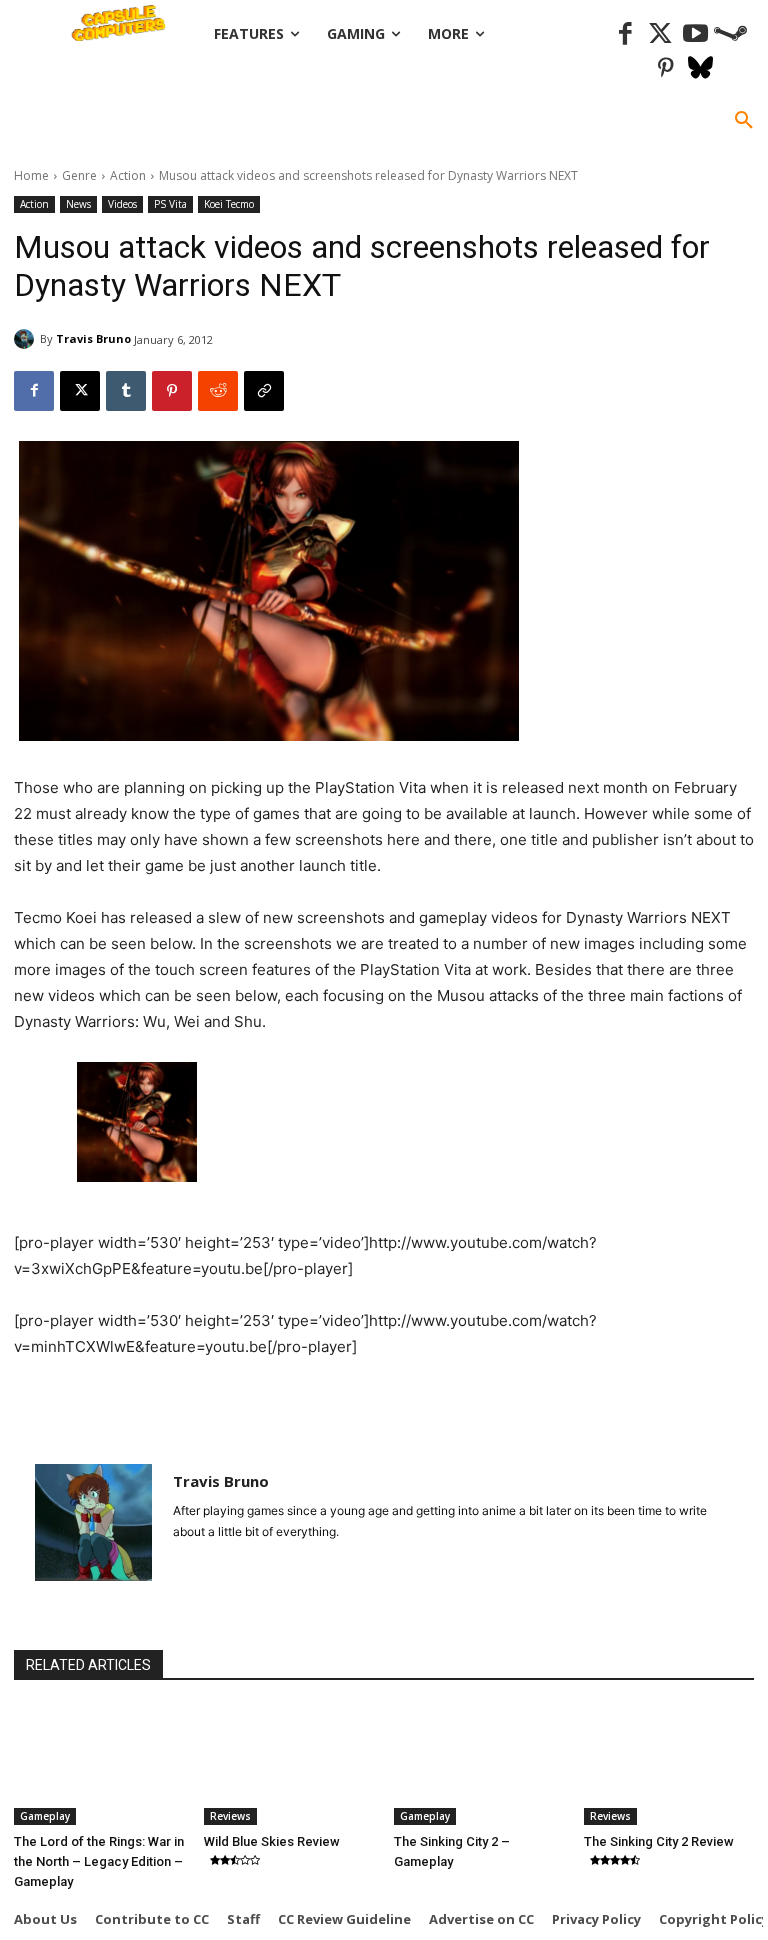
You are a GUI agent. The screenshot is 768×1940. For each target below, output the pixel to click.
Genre (79, 175)
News (78, 204)
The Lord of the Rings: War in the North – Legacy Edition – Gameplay (99, 1861)
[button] (744, 121)
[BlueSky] (700, 69)
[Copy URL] (264, 391)
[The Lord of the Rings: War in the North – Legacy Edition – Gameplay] (99, 1765)
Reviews (230, 1816)
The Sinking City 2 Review (659, 1841)
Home (31, 175)
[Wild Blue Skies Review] (289, 1765)
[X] (80, 391)
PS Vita (170, 204)
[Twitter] (660, 34)
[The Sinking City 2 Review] (669, 1765)
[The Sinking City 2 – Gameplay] (479, 1765)
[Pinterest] (665, 69)
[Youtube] (695, 34)
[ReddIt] (218, 391)
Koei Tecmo (229, 204)
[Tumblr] (126, 391)
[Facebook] (625, 34)
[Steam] (730, 34)
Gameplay (45, 1816)
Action (128, 175)
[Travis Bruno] (27, 339)
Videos (122, 204)
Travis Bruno (93, 338)
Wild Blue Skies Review (272, 1841)
